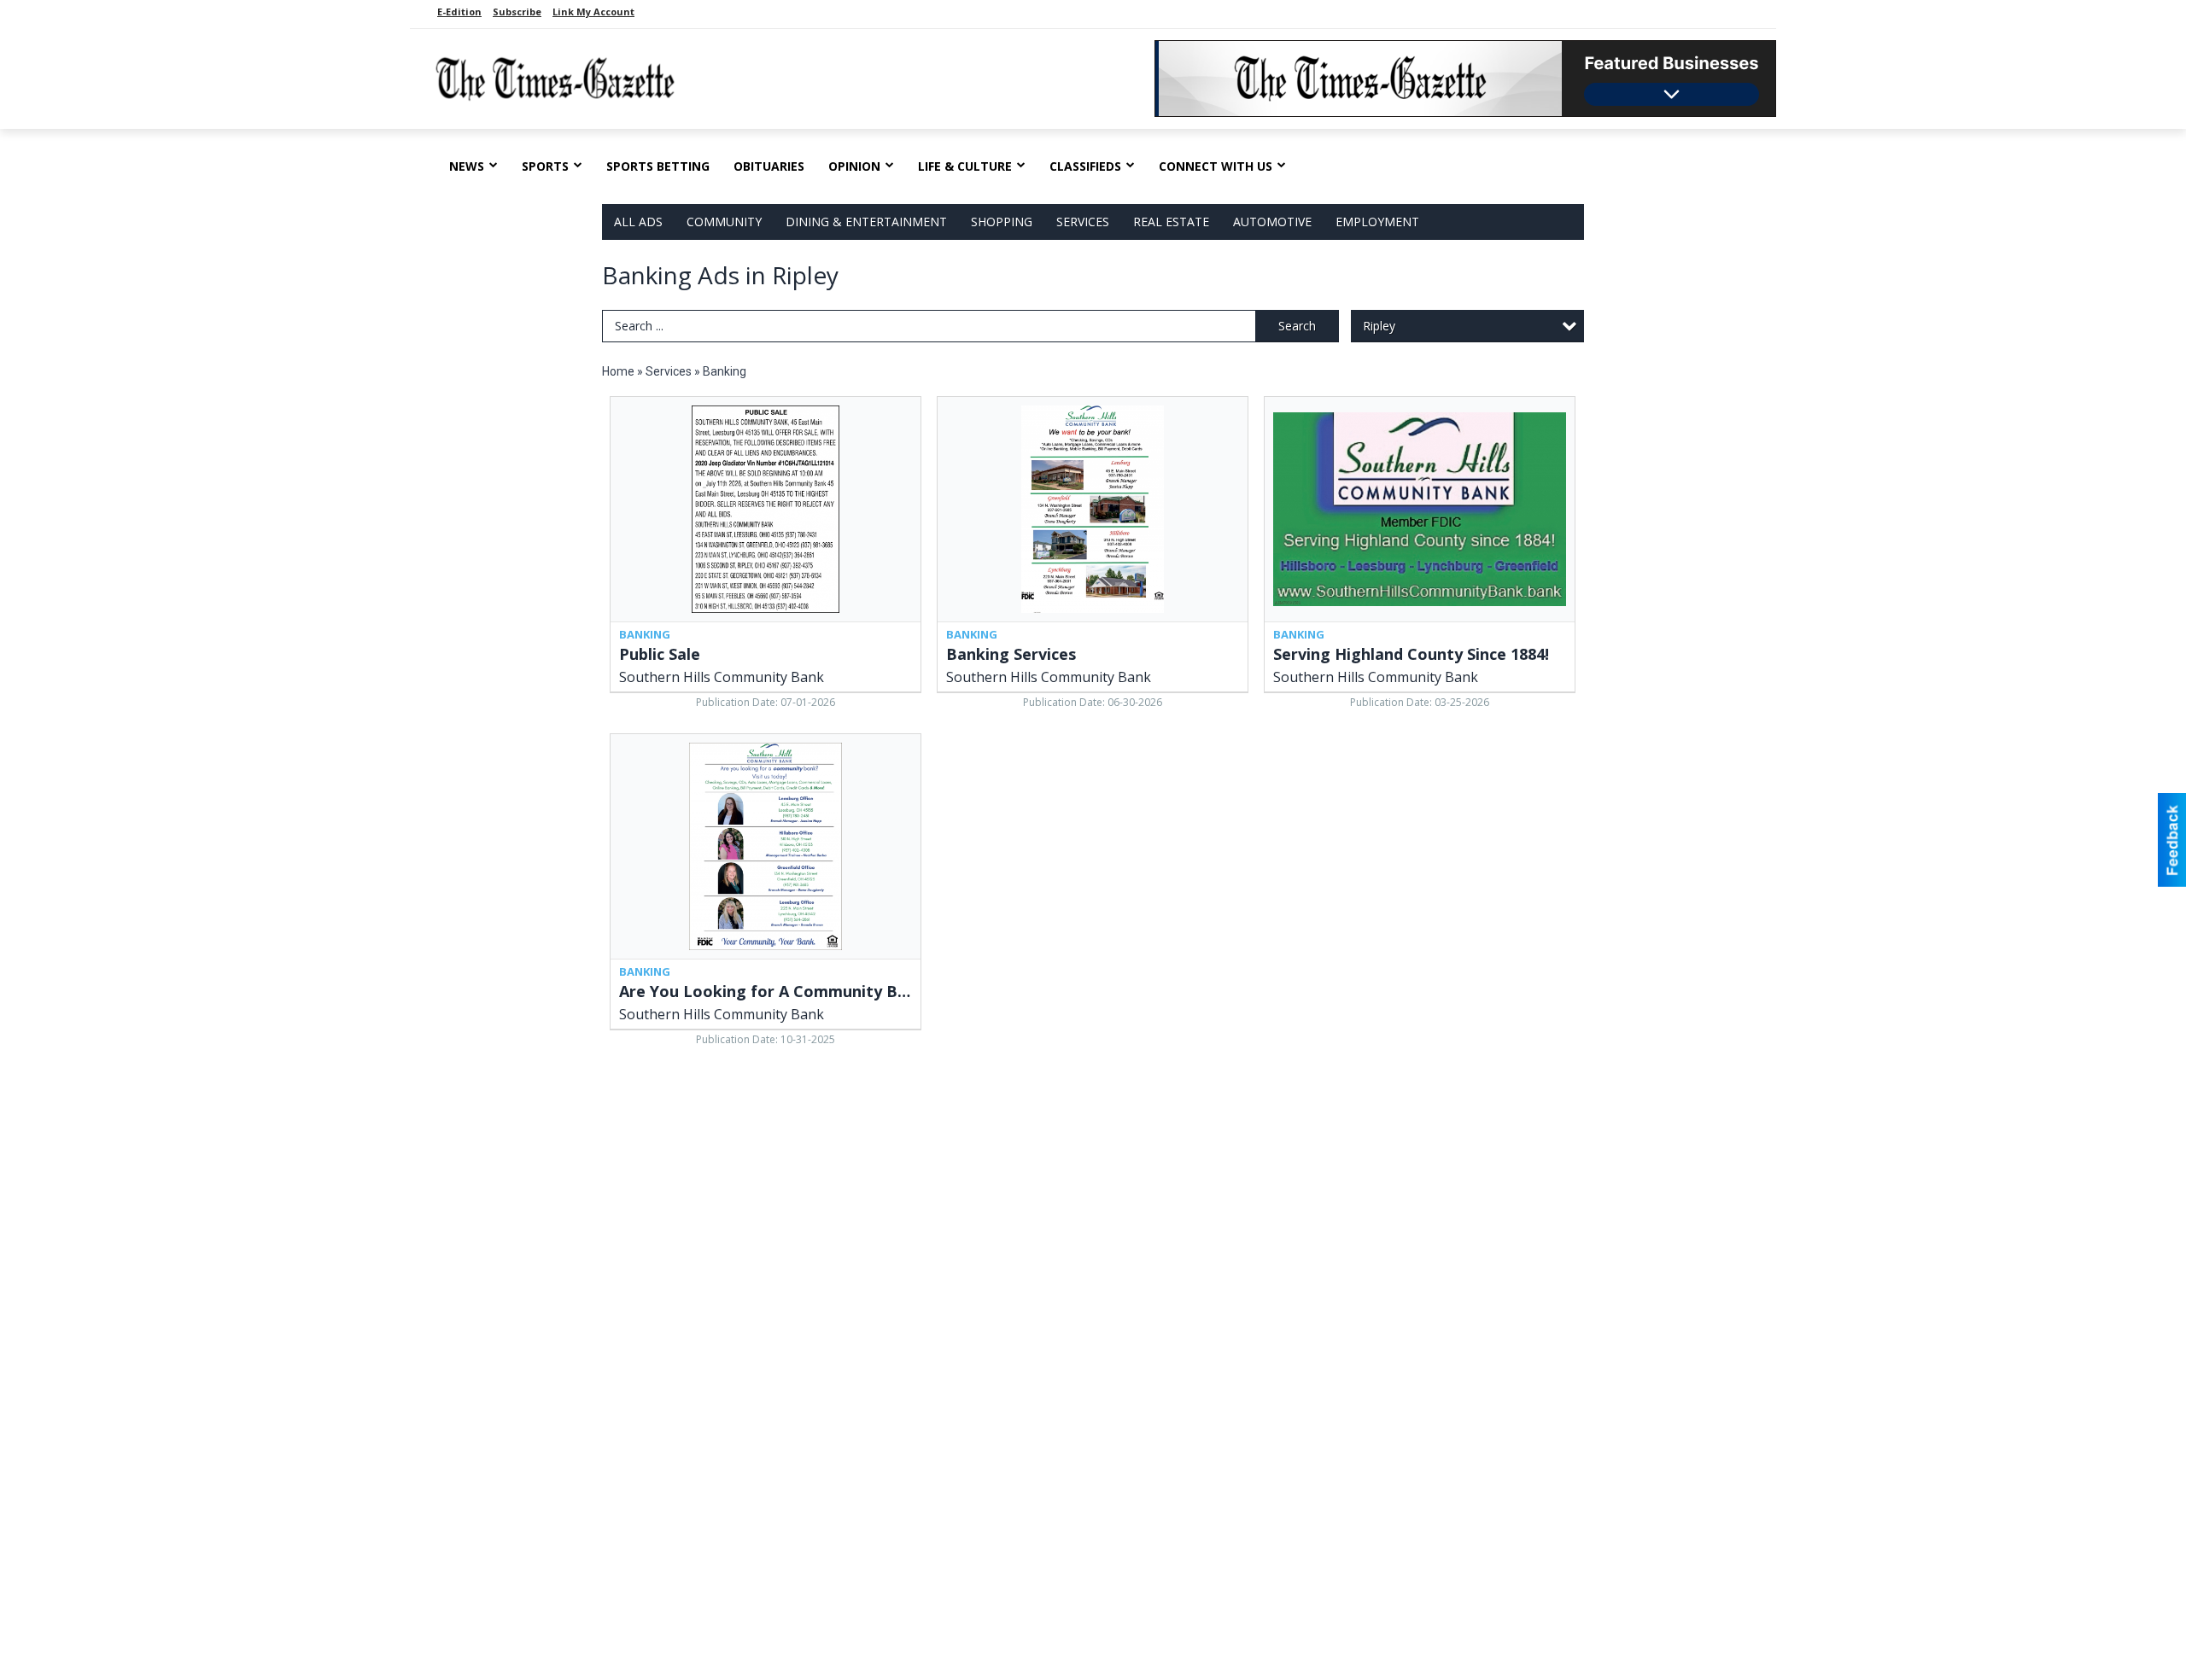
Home (618, 371)
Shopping (1002, 222)
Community (724, 222)
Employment (1377, 222)
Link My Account (593, 12)
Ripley (1379, 326)
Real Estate (1171, 222)
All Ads (638, 222)
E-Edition (459, 12)
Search (1297, 326)
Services (1083, 222)
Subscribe (517, 12)
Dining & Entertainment (866, 222)
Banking (725, 371)
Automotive (1272, 222)
